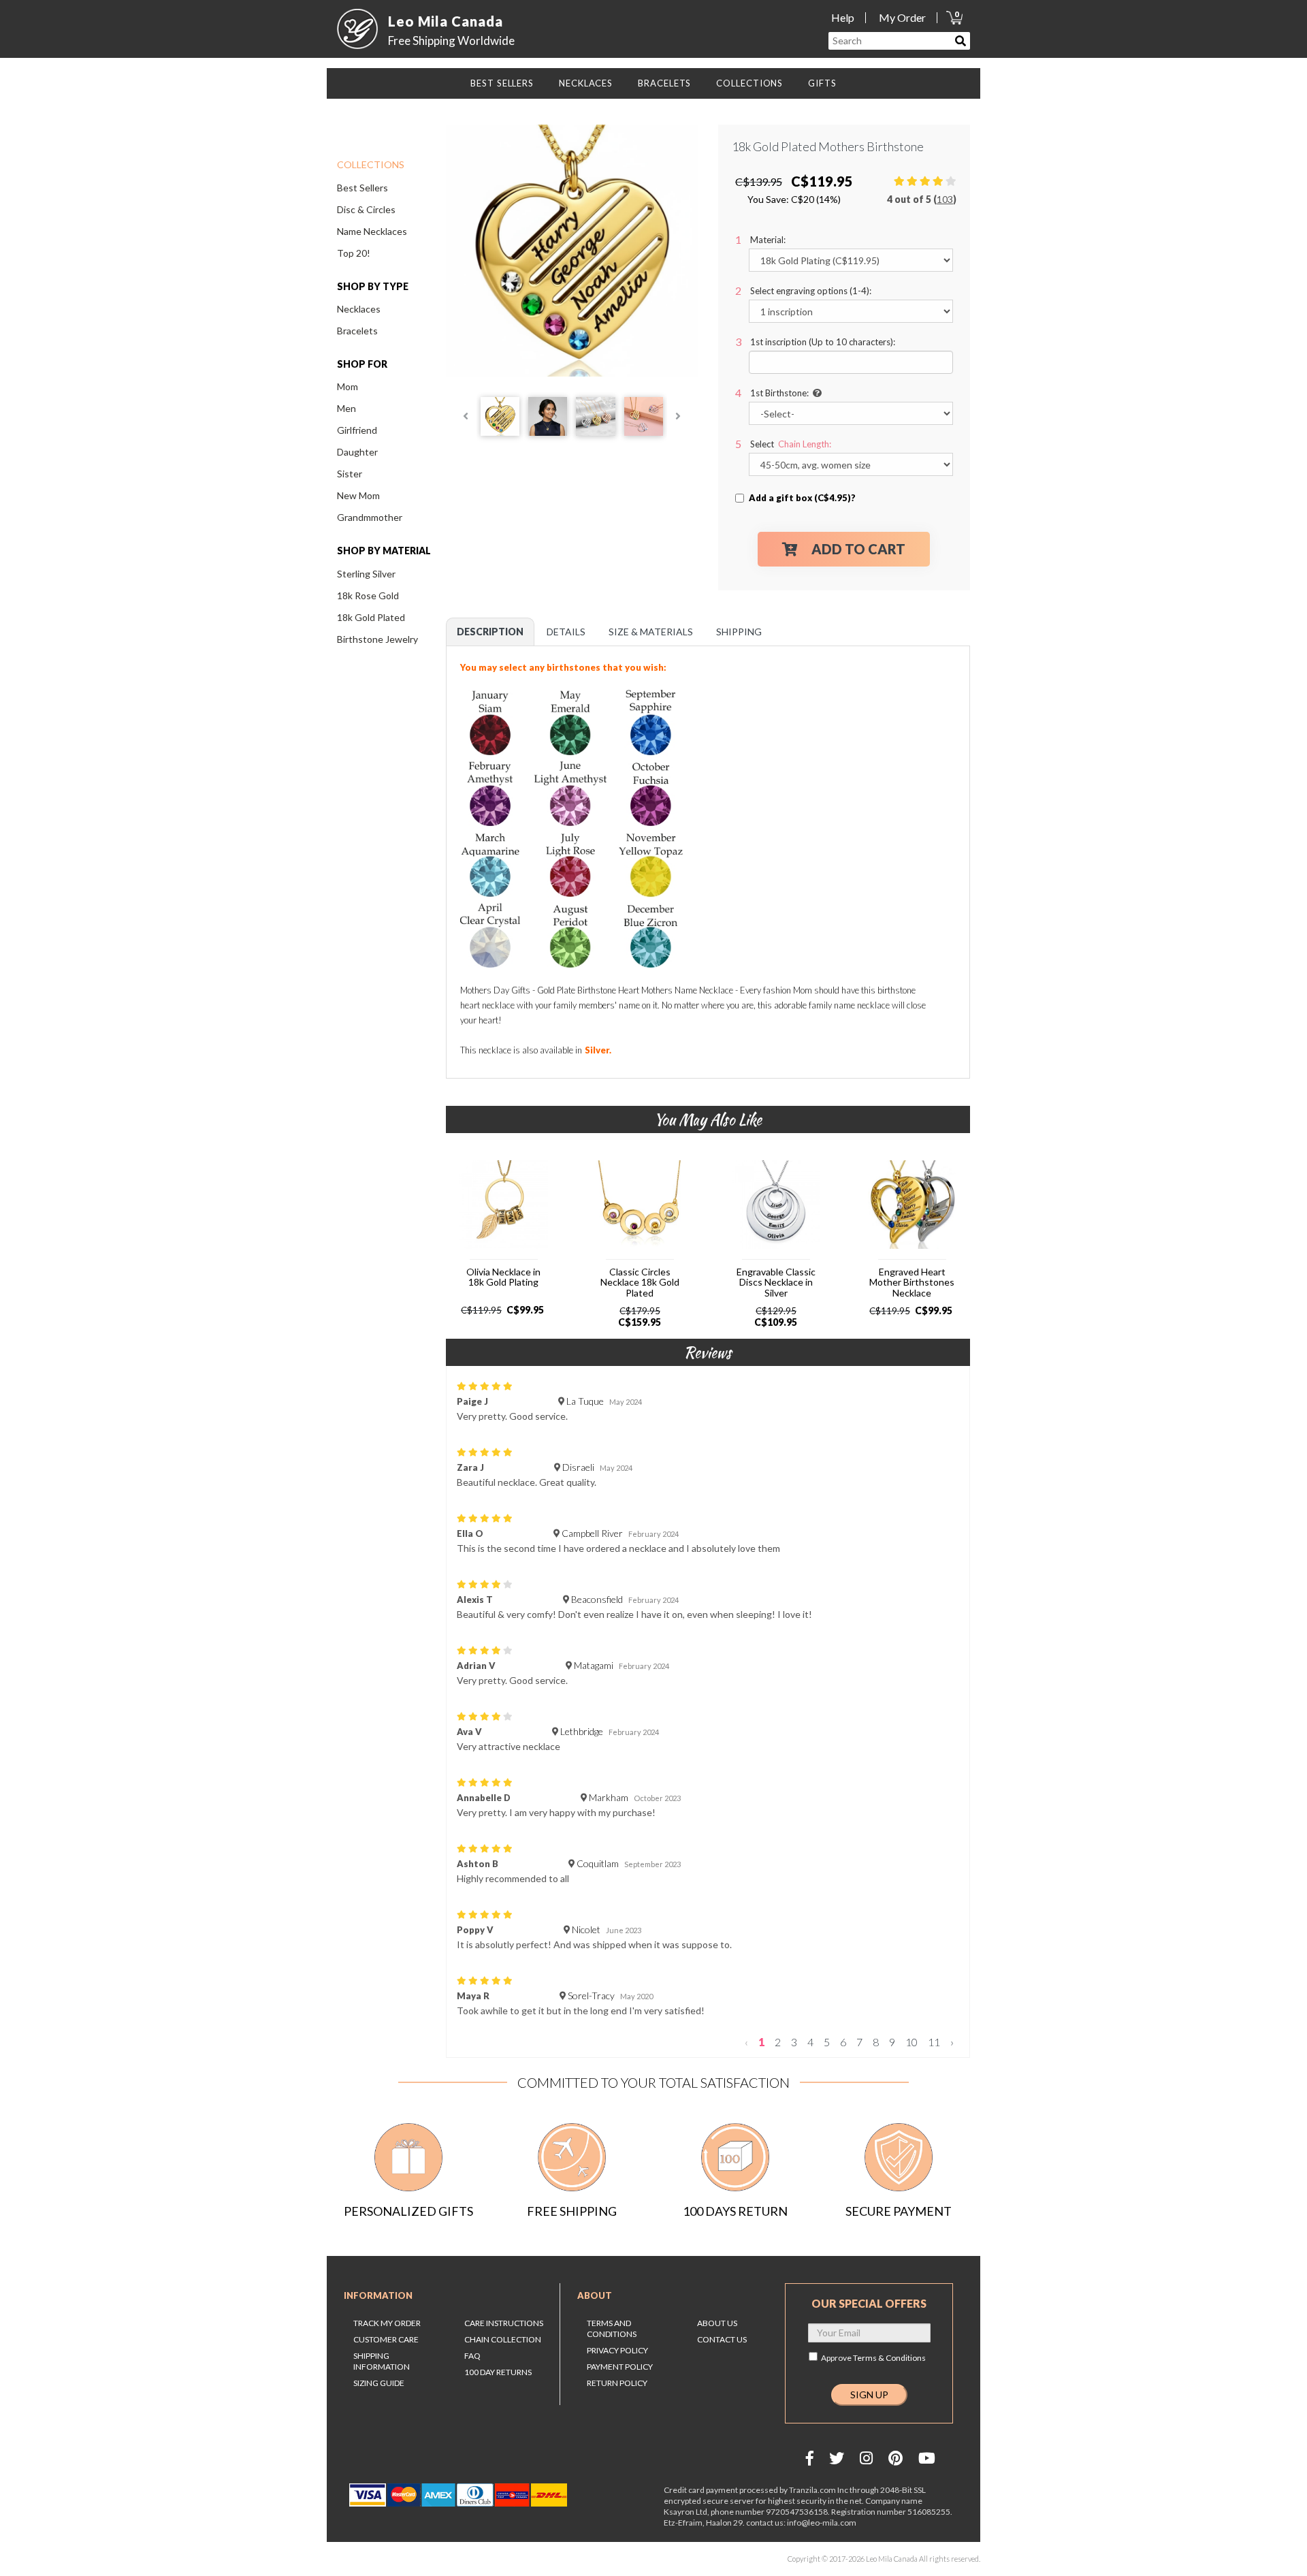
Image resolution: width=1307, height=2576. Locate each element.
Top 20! (354, 253)
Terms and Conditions (612, 2328)
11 (934, 2042)
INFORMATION (378, 2295)
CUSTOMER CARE (386, 2339)
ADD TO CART (858, 549)
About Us (717, 2323)
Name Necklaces (372, 231)
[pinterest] (895, 2458)
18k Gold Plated (371, 617)
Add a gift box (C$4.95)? (802, 498)
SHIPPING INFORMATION (382, 2361)
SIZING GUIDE (379, 2383)
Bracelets (357, 331)
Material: (768, 240)
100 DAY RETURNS (498, 2372)
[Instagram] (866, 2458)
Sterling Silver (366, 574)
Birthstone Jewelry (377, 639)
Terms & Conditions (889, 2358)
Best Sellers (362, 188)
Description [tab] (490, 632)
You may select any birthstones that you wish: (564, 667)
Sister (350, 474)
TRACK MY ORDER (387, 2323)
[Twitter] (837, 2458)
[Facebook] (810, 2458)
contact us (722, 2339)
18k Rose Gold (368, 595)
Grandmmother (370, 517)
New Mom (358, 495)
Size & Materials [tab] (651, 632)
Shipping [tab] (739, 632)
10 (911, 2042)
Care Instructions (504, 2323)
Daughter (357, 452)
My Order (902, 17)
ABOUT (595, 2295)
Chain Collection (503, 2339)
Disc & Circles (366, 209)
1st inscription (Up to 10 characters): (823, 342)
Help (843, 17)
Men (346, 408)
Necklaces (359, 309)
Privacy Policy (617, 2350)
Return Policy (617, 2383)
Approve (873, 2358)
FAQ (472, 2356)
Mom (348, 386)
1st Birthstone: (779, 393)
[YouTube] (927, 2458)
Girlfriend (357, 430)
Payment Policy (620, 2367)
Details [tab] (566, 632)
